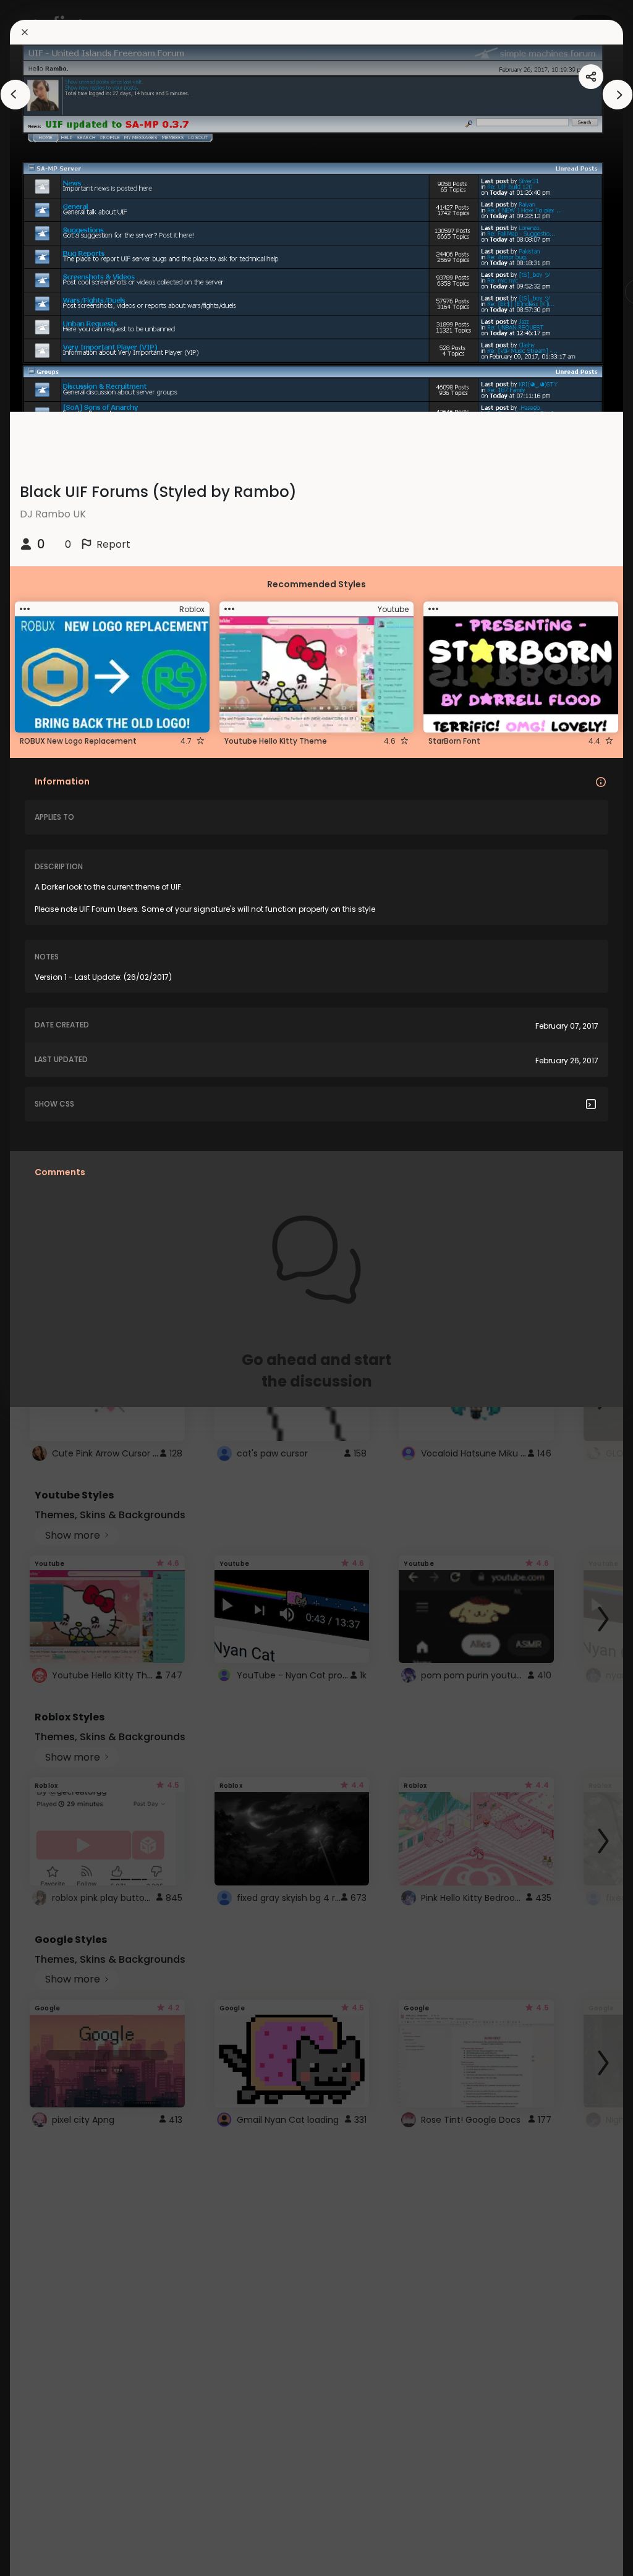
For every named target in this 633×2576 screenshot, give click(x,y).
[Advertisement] (49, 1288)
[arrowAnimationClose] (15, 95)
